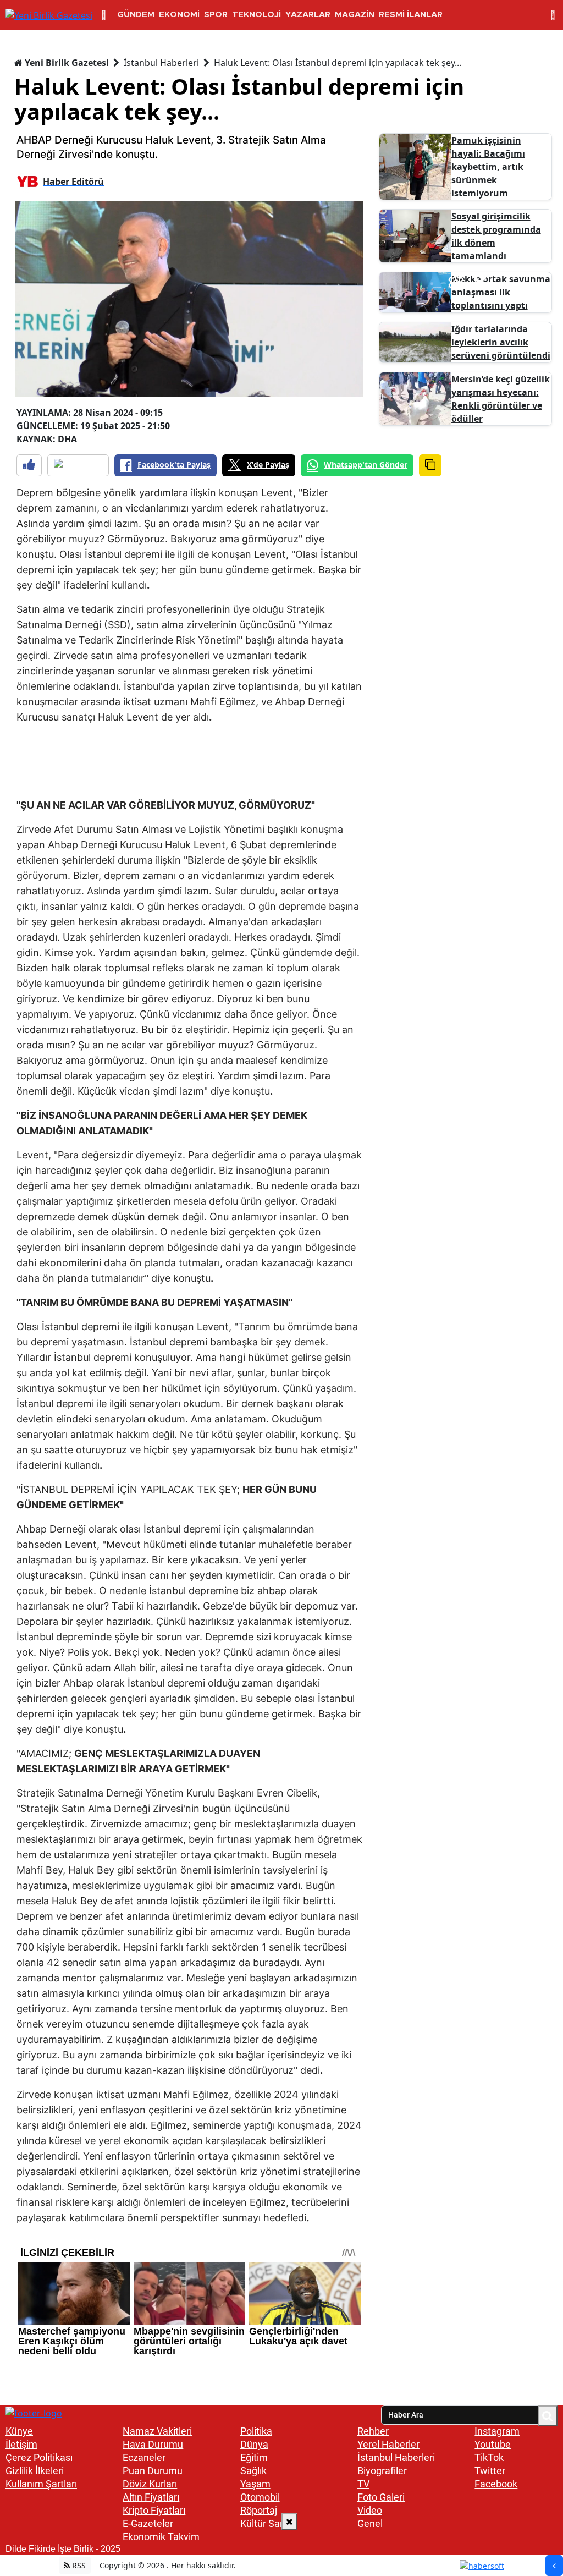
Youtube (493, 2444)
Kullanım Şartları (41, 2484)
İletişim (21, 2444)
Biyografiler (382, 2471)
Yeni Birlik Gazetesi (66, 63)
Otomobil (260, 2497)
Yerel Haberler (388, 2444)
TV (363, 2484)
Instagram (497, 2431)
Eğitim (254, 2457)
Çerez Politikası (39, 2457)
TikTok (489, 2457)
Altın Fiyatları (151, 2497)
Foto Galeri (381, 2497)
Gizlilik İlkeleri (35, 2471)
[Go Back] (554, 2566)
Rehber (373, 2431)
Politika (256, 2431)
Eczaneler (144, 2457)
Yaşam (255, 2484)
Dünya (254, 2444)
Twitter (490, 2471)
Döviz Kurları (150, 2484)
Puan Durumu (153, 2471)
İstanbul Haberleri (161, 63)
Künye (19, 2431)
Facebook (496, 2484)
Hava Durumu (153, 2444)
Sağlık (253, 2471)
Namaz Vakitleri (157, 2431)
